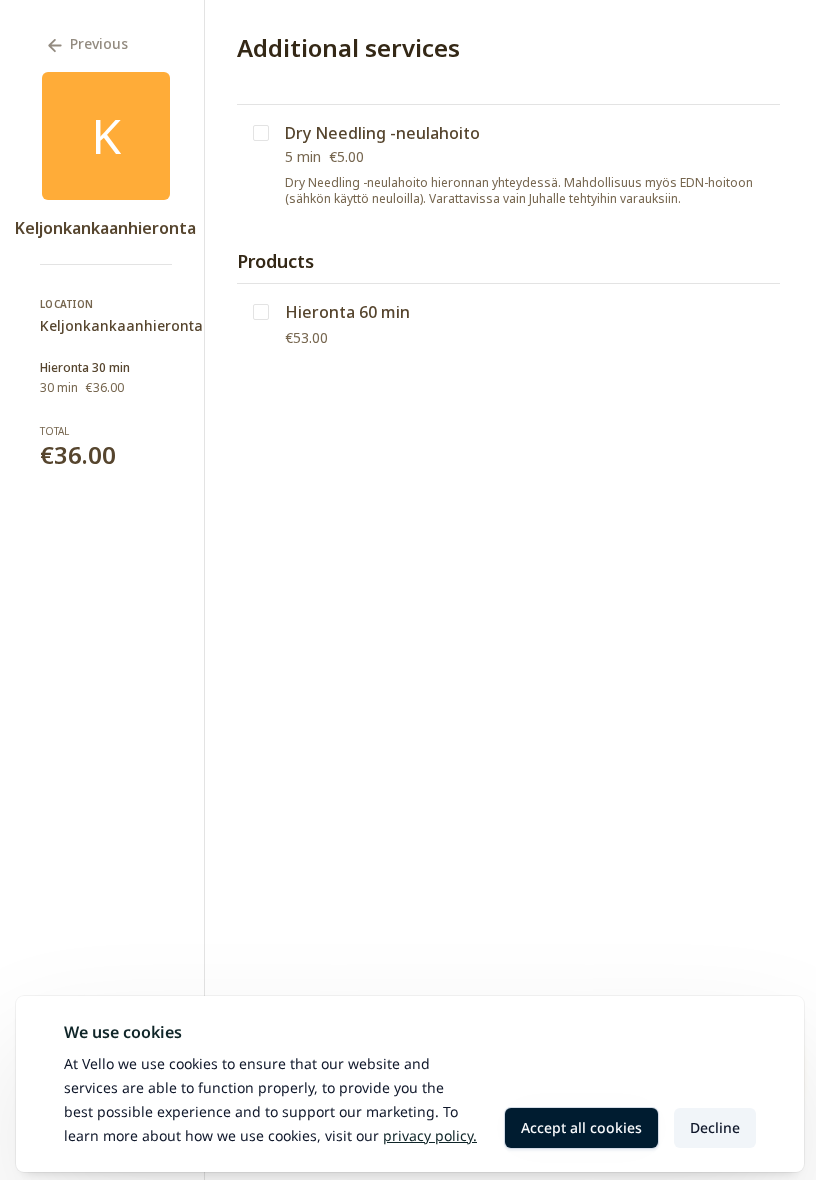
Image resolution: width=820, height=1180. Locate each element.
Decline (715, 1127)
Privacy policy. (430, 1135)
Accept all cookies (581, 1127)
